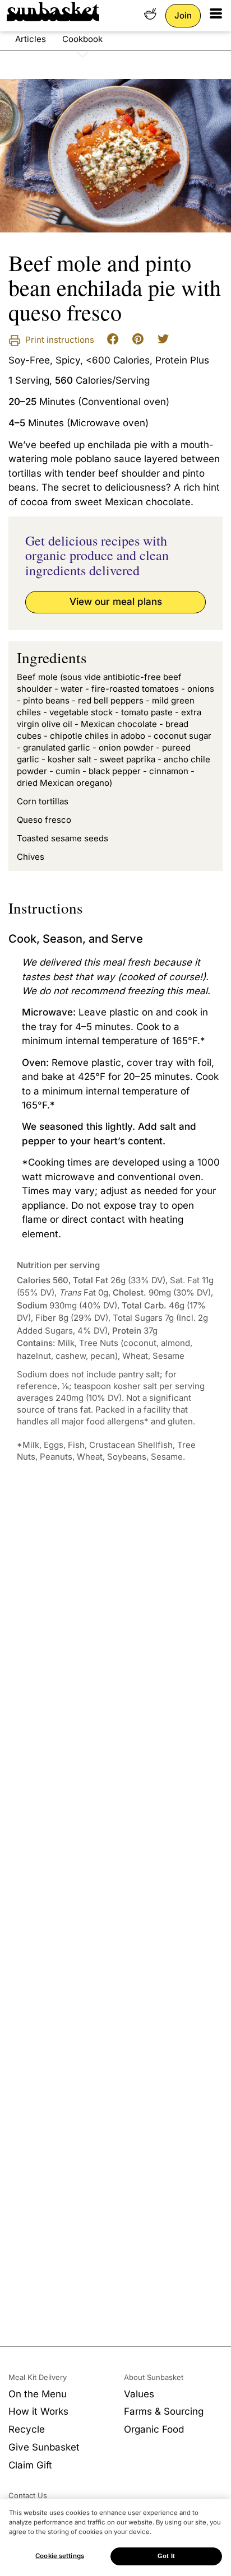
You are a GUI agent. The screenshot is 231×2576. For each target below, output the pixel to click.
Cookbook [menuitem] (82, 39)
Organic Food (154, 2429)
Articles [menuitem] (31, 39)
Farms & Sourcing (164, 2411)
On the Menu (38, 2394)
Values (139, 2394)
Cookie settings (60, 2556)
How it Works (38, 2411)
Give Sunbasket (44, 2447)
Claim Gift (30, 2465)
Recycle (27, 2429)
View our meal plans (116, 602)
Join (183, 15)
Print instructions (59, 340)
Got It (166, 2556)
